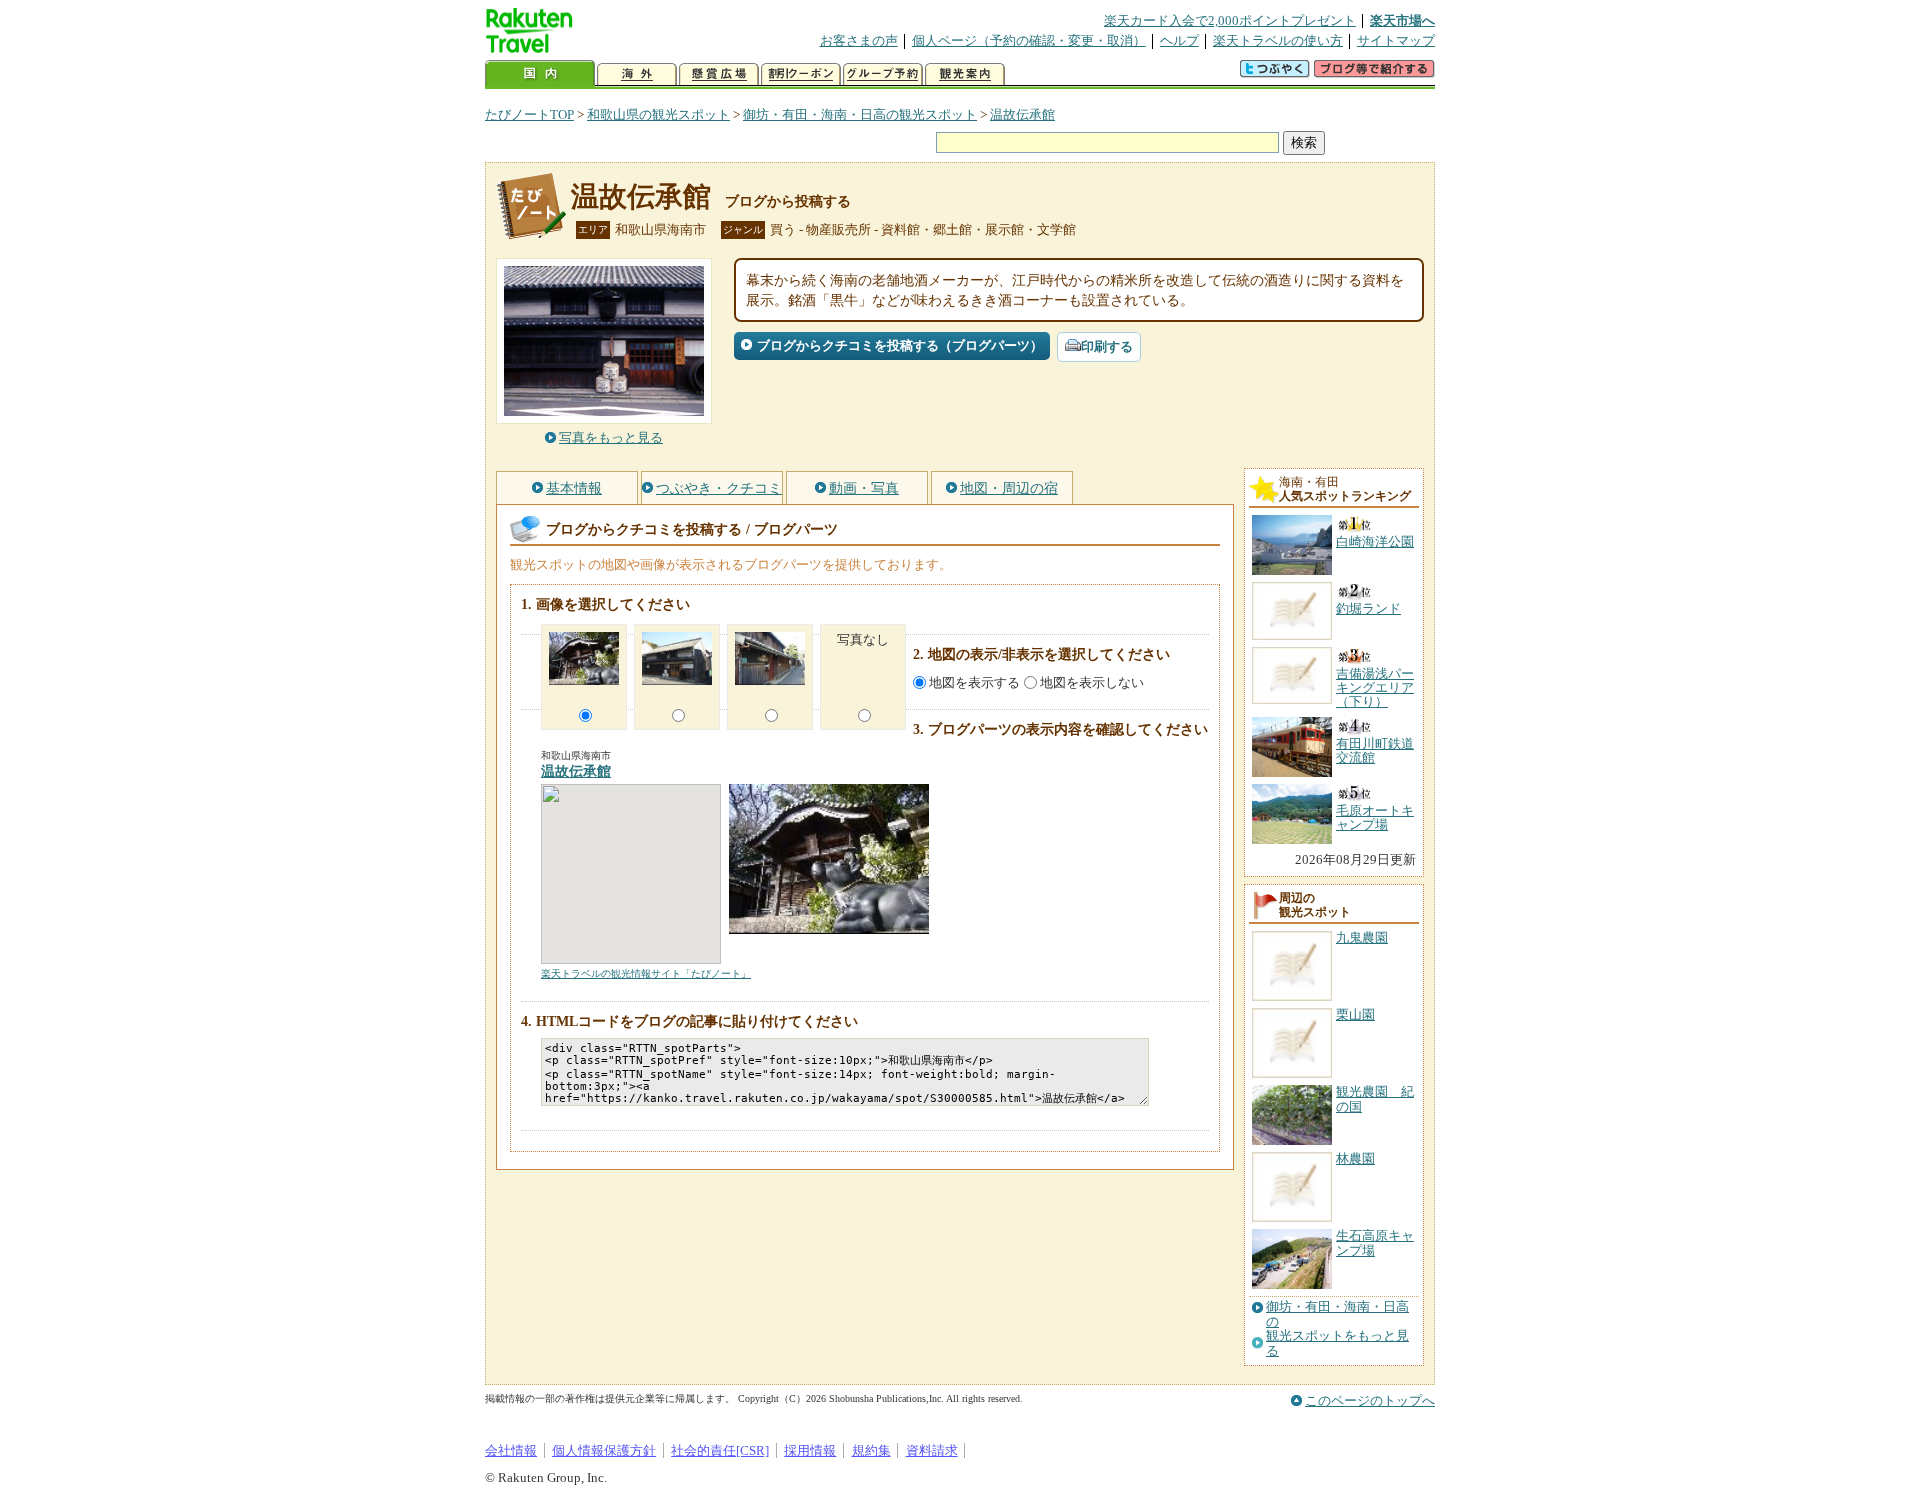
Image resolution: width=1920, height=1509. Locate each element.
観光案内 (965, 74)
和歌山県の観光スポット (658, 114)
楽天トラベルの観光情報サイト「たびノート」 (646, 973)
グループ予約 (883, 74)
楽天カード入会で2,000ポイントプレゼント (1230, 20)
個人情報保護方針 (604, 1450)
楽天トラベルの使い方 (1278, 40)
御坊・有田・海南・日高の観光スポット (860, 114)
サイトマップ (1396, 40)
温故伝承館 (1022, 114)
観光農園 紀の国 (1375, 1098)
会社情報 (511, 1450)
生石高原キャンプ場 (1375, 1242)
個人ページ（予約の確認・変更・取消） (1029, 40)
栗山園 (1355, 1014)
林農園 (1355, 1158)
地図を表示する (974, 682)
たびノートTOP (529, 114)
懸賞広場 (719, 74)
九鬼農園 (1362, 937)
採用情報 (810, 1450)
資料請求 (932, 1450)
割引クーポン (801, 74)
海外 (637, 74)
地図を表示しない (1092, 682)
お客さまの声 (859, 40)
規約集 (871, 1450)
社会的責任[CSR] (720, 1450)
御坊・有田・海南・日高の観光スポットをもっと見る (1337, 1328)
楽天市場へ (1402, 20)
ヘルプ (1179, 40)
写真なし (863, 639)
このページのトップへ (1370, 1400)
